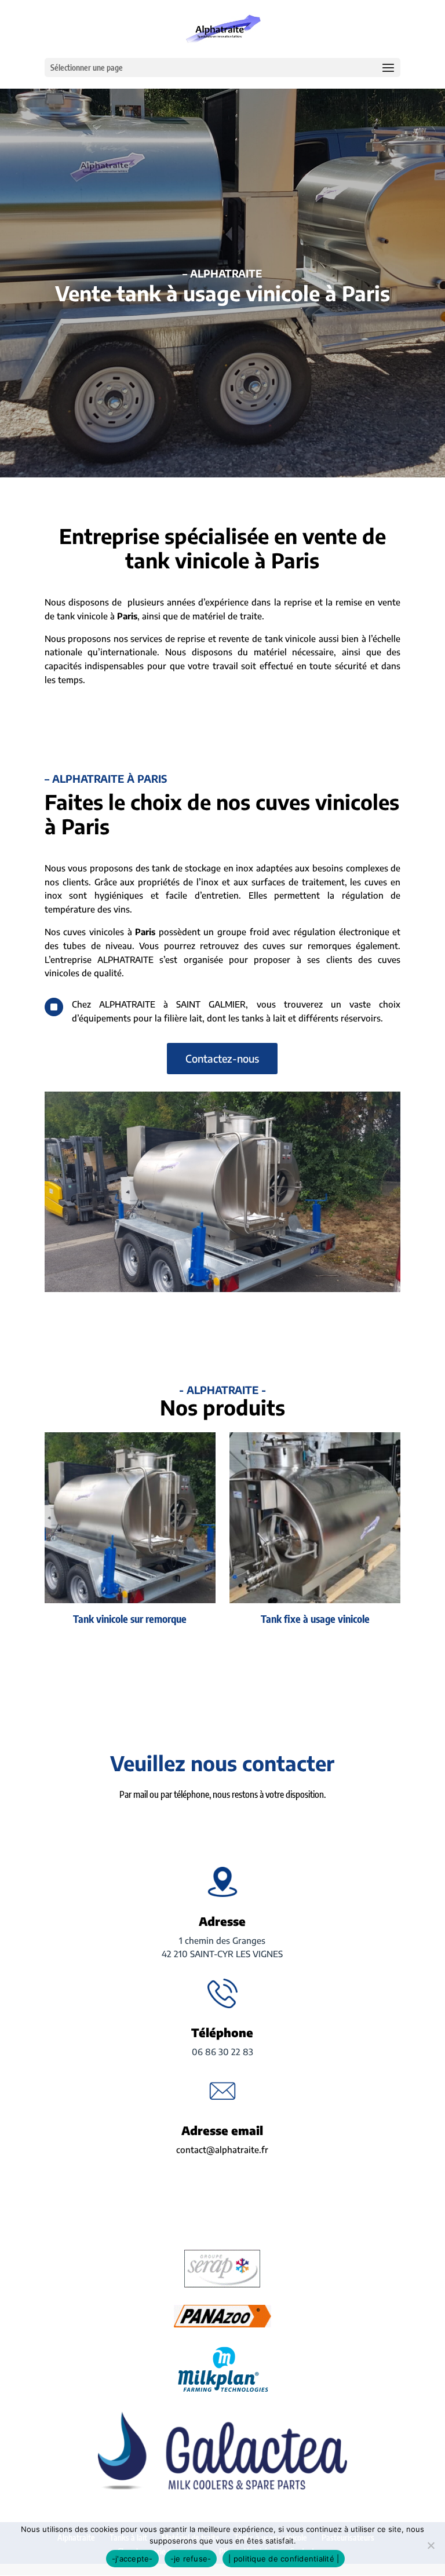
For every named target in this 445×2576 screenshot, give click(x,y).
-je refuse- (191, 2559)
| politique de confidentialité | (284, 2559)
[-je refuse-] (431, 2545)
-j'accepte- (132, 2559)
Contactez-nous (222, 1058)
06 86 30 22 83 (222, 2052)
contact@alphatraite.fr (222, 2150)
